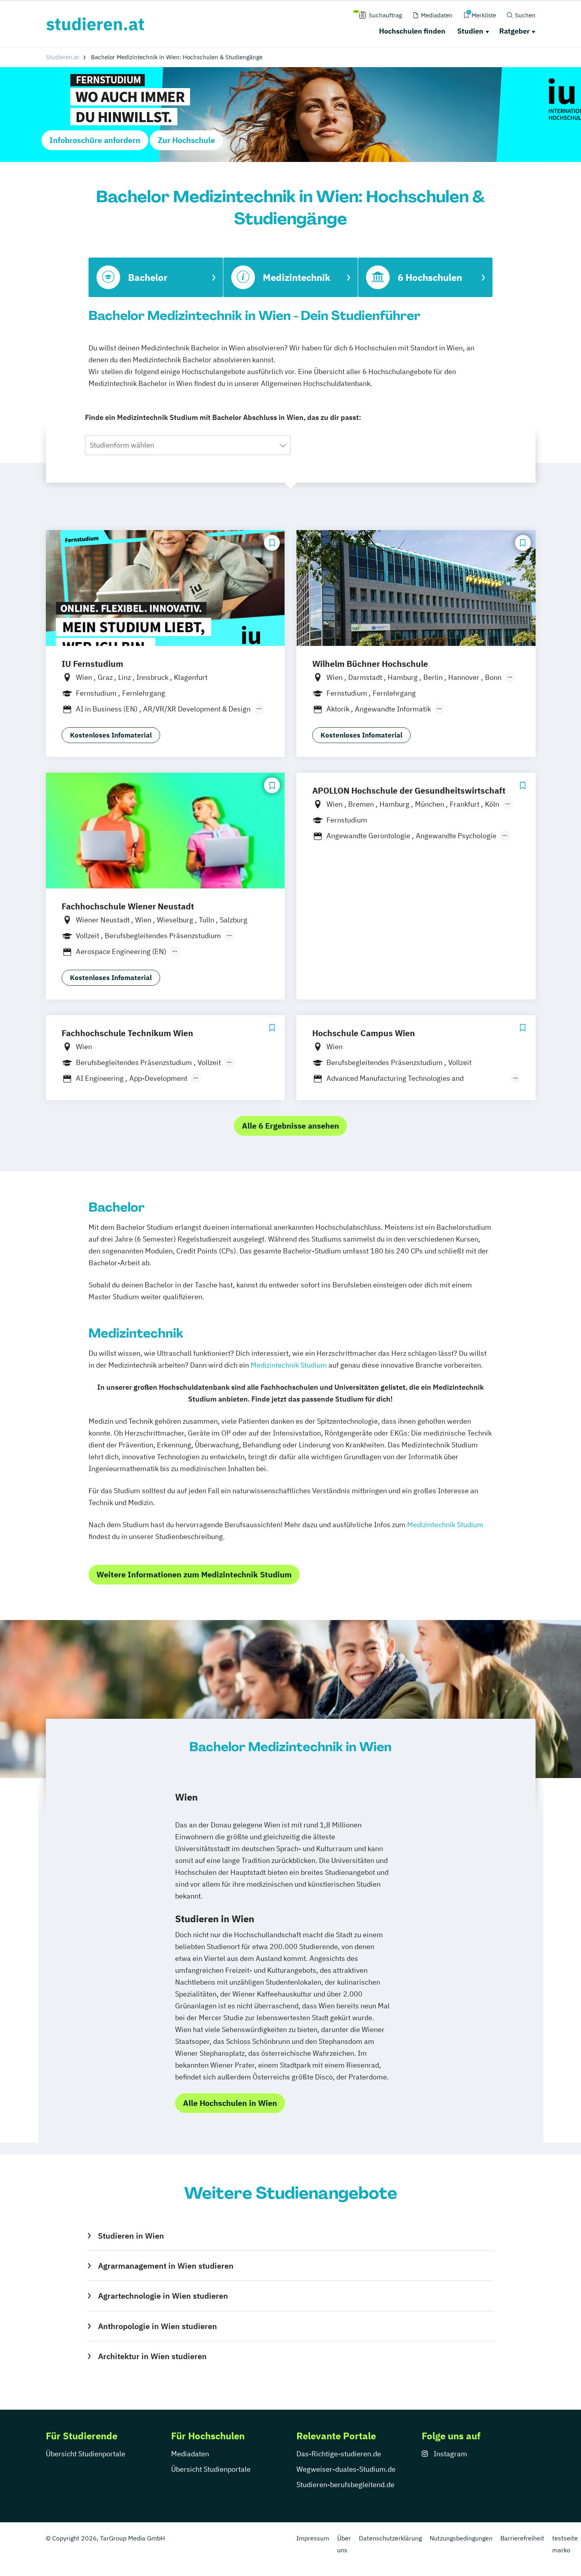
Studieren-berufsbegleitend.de (345, 2485)
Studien (470, 31)
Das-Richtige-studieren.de (339, 2454)
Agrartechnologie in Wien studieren (163, 2296)
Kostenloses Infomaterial (111, 735)
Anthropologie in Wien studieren (157, 2326)
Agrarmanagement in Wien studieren (166, 2266)
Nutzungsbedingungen (461, 2538)
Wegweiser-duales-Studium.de (346, 2469)
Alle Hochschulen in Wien (230, 2103)
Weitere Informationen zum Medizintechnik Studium (194, 1574)
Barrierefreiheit (522, 2538)
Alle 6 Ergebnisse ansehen (290, 1126)
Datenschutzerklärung (390, 2538)
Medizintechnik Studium (289, 1365)
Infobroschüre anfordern (95, 140)
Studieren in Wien (131, 2236)
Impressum (313, 2538)
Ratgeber (514, 31)
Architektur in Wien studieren (152, 2356)
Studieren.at (62, 57)
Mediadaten (190, 2454)
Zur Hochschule (186, 140)
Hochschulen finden (412, 31)
